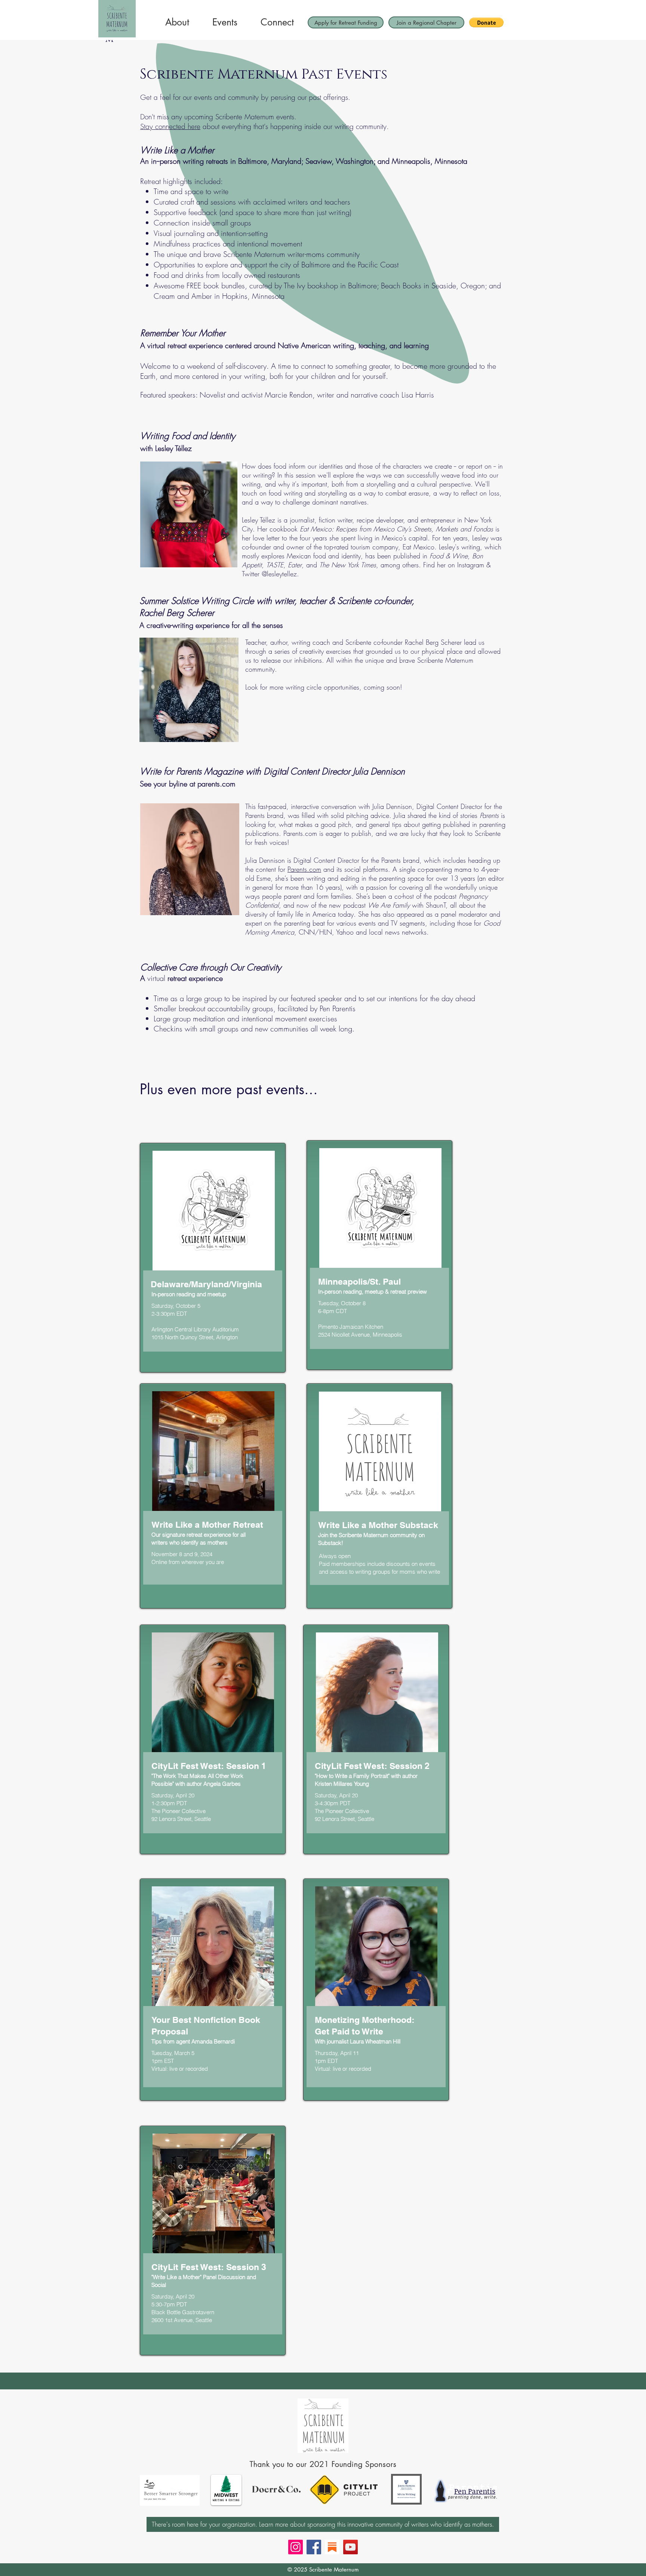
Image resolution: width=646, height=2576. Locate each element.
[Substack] (332, 2547)
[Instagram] (296, 2547)
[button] (486, 22)
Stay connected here (170, 126)
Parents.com (304, 869)
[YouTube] (350, 2547)
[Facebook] (314, 2547)
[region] (213, 1258)
